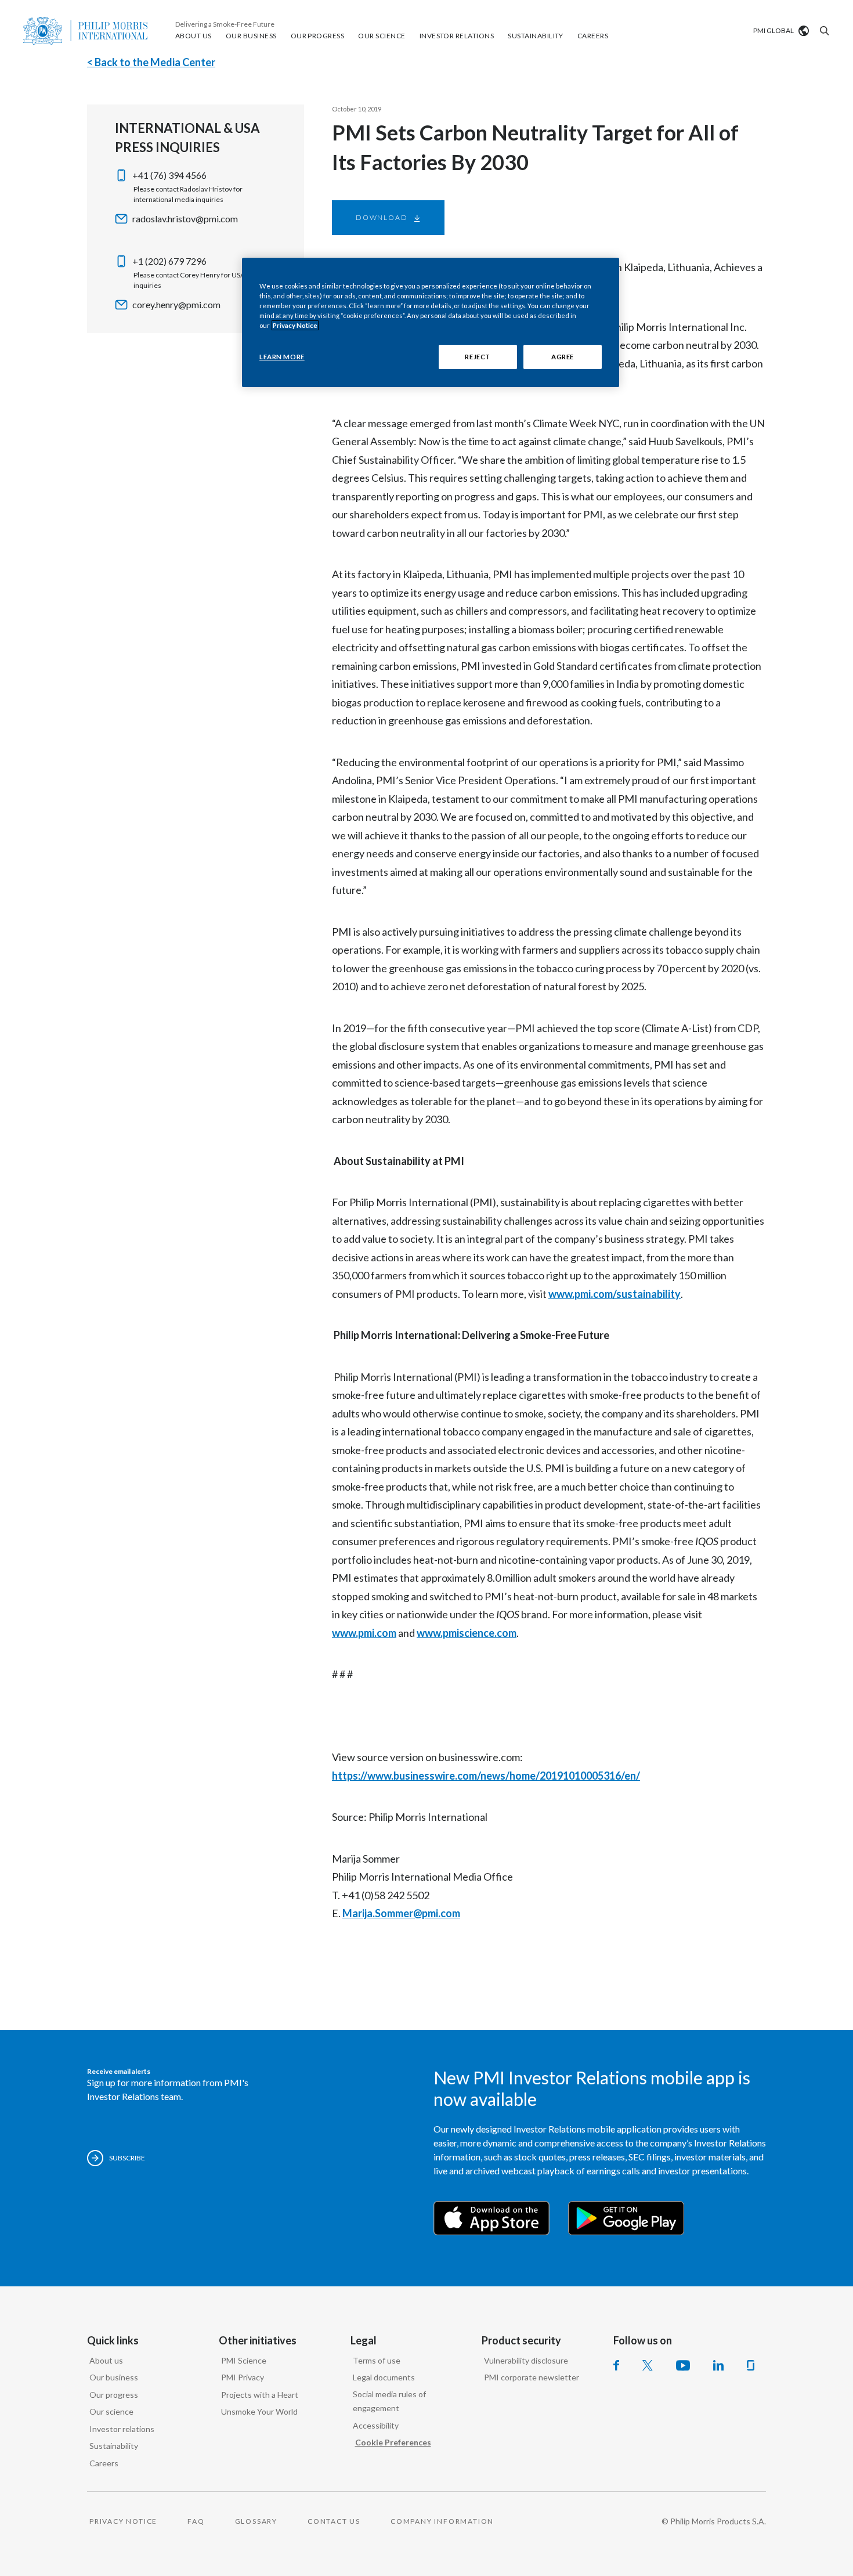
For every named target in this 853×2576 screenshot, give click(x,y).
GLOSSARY (256, 2521)
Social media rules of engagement (389, 2401)
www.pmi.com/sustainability (615, 1294)
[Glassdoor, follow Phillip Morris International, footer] (751, 2365)
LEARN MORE (282, 357)
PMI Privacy (243, 2377)
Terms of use (377, 2360)
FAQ (196, 2521)
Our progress (114, 2395)
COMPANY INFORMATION (442, 2521)
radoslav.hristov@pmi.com (185, 219)
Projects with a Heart (260, 2395)
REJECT (477, 357)
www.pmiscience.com (467, 1633)
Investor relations (122, 2429)
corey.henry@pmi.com (176, 304)
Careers (104, 2463)
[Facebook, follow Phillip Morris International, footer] (616, 2365)
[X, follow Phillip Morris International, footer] (648, 2365)
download (382, 217)
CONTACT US (334, 2521)
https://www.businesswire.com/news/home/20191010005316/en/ (486, 1776)
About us (106, 2360)
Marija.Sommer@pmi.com (401, 1913)
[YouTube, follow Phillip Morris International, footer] (683, 2365)
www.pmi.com (364, 1633)
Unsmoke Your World (259, 2411)
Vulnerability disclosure (526, 2360)
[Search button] (823, 31)
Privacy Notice (295, 325)
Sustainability (114, 2446)
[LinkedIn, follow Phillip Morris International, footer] (718, 2365)
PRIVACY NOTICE (123, 2521)
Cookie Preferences (393, 2442)
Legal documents (384, 2377)
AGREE (563, 357)
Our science (111, 2411)
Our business (114, 2377)
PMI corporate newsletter (532, 2377)
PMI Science (244, 2360)
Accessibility (376, 2425)
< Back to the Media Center (151, 62)
